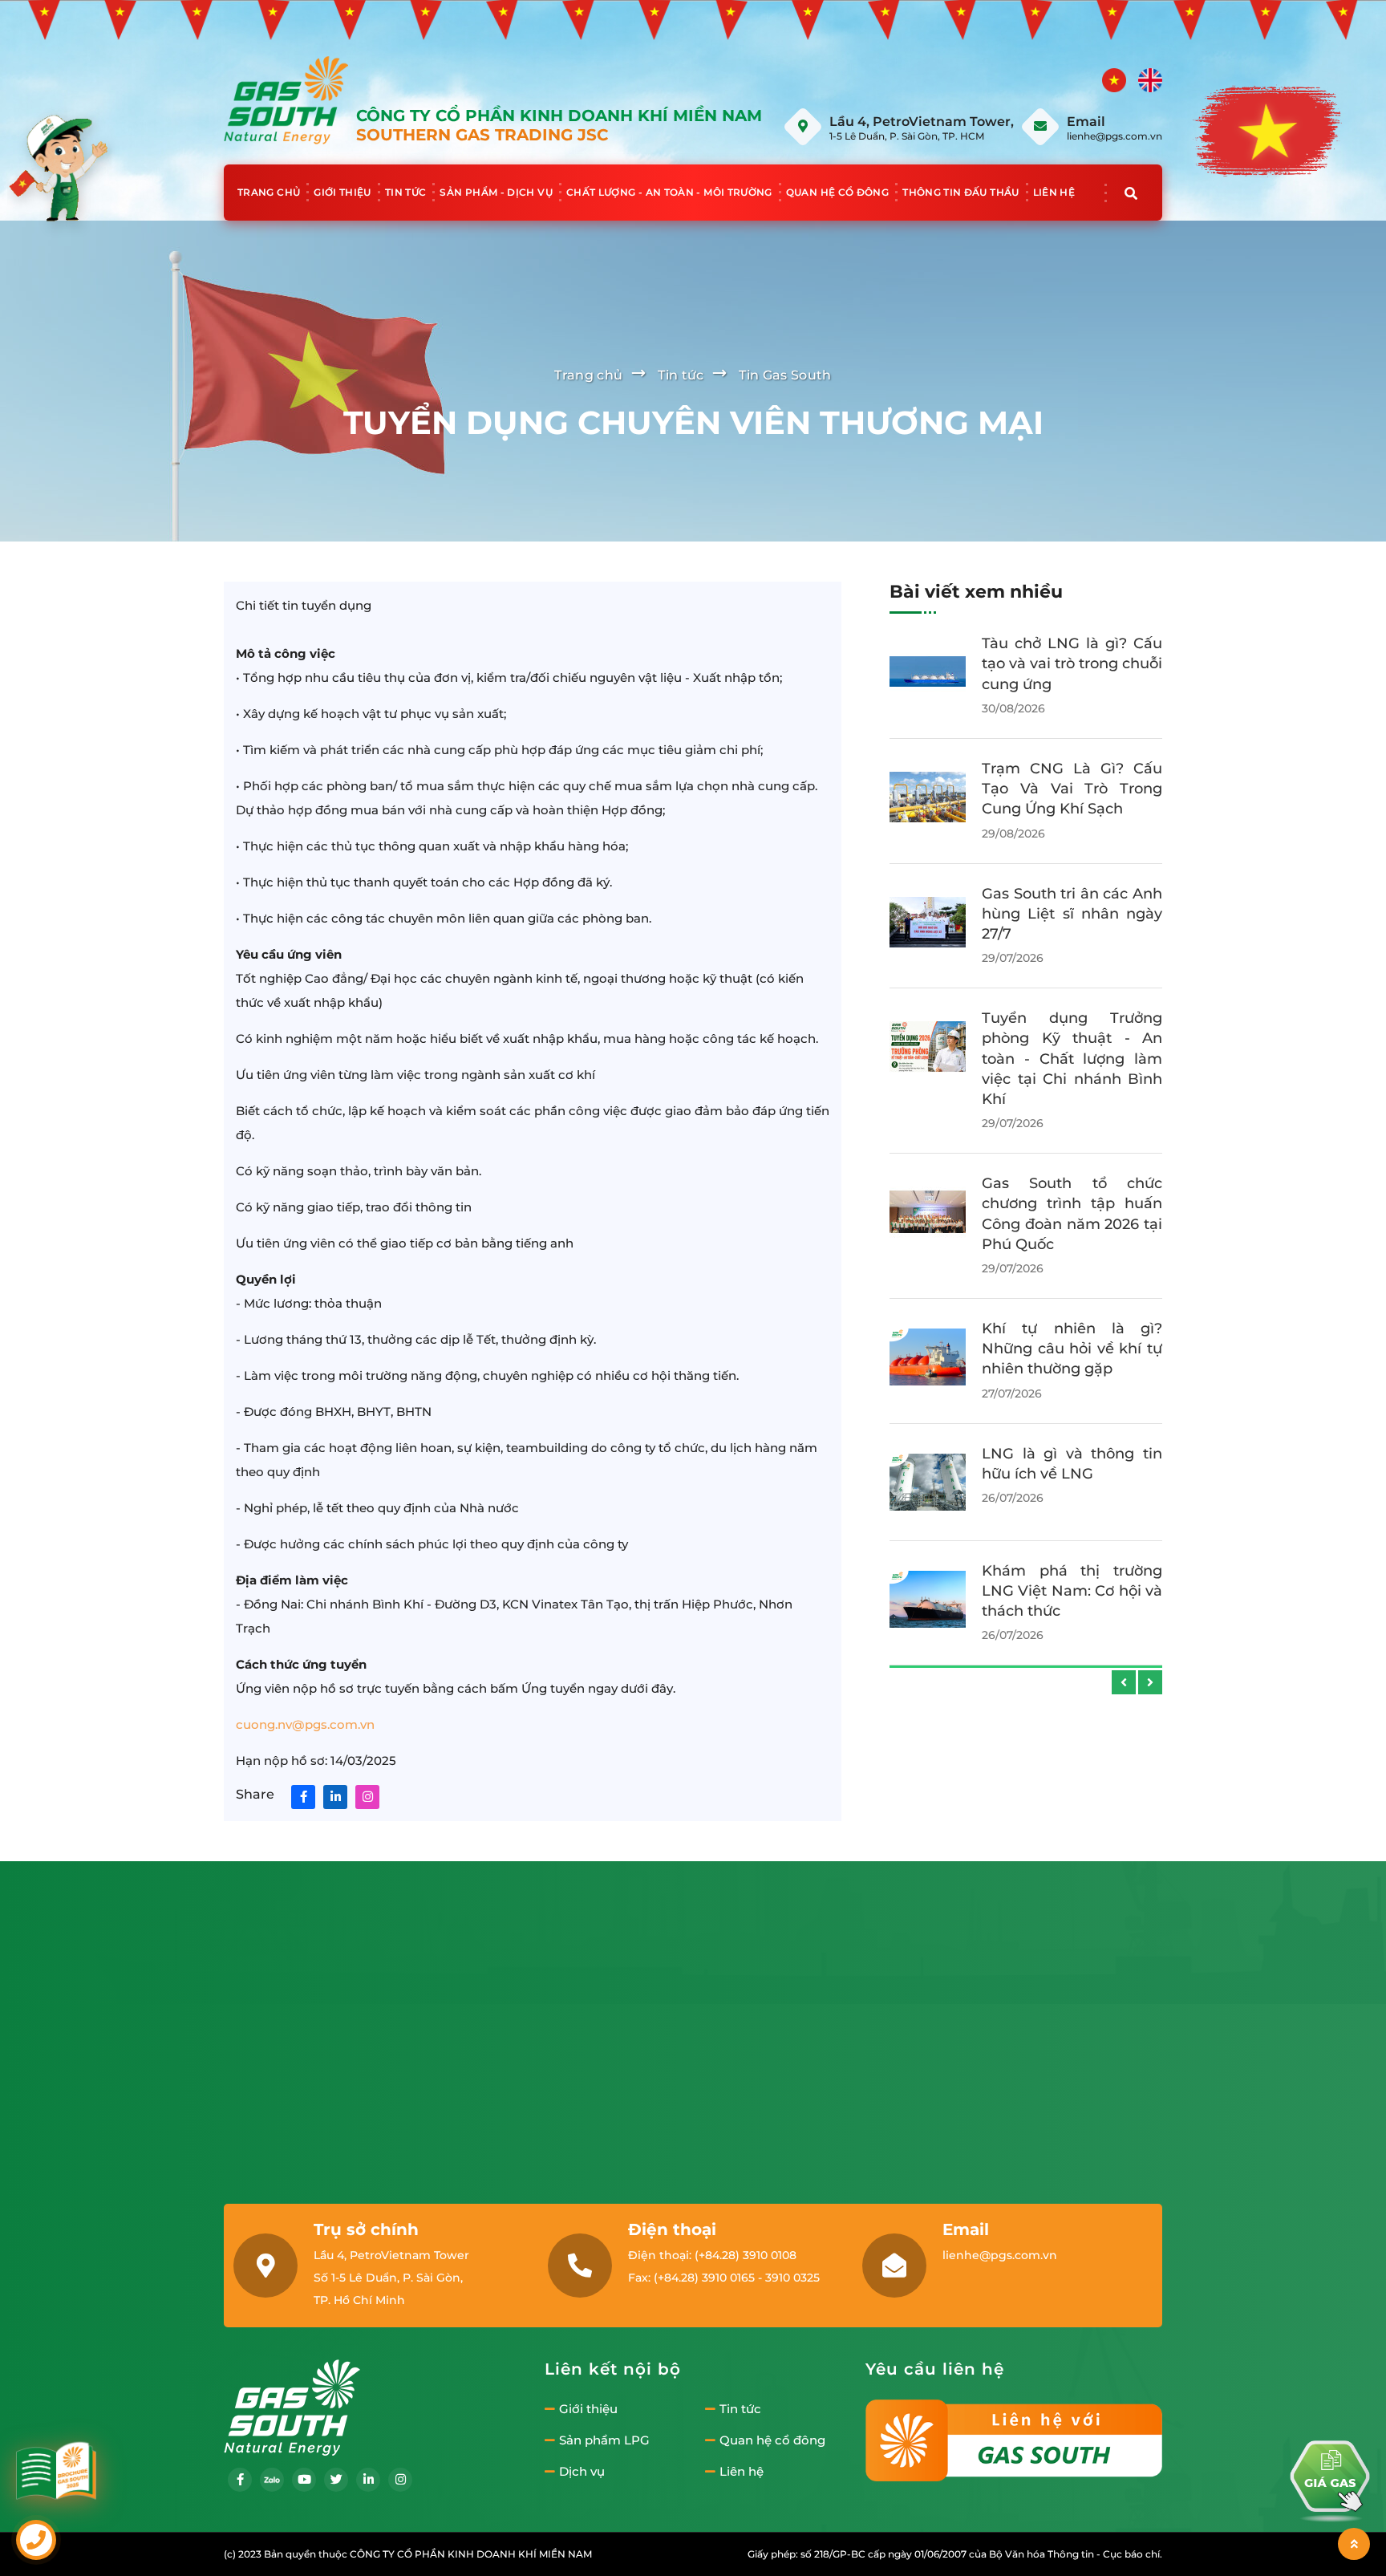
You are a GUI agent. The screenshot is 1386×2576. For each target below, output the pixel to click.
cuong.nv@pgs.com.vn (305, 1724)
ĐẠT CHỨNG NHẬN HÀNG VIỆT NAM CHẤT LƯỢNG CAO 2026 (1072, 1320)
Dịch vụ (582, 2472)
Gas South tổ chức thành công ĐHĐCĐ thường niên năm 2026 (1072, 1196)
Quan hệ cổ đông (837, 192)
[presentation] (1124, 1682)
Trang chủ (269, 192)
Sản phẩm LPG (604, 2440)
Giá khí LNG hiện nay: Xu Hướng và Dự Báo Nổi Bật (1072, 663)
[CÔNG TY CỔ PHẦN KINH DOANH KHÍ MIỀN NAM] (286, 99)
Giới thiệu (342, 192)
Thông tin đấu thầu (960, 192)
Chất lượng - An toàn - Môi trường (669, 192)
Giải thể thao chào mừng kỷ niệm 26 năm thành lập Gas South (1072, 1446)
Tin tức (406, 192)
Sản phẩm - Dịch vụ (496, 192)
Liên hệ (1054, 192)
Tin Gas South (785, 375)
